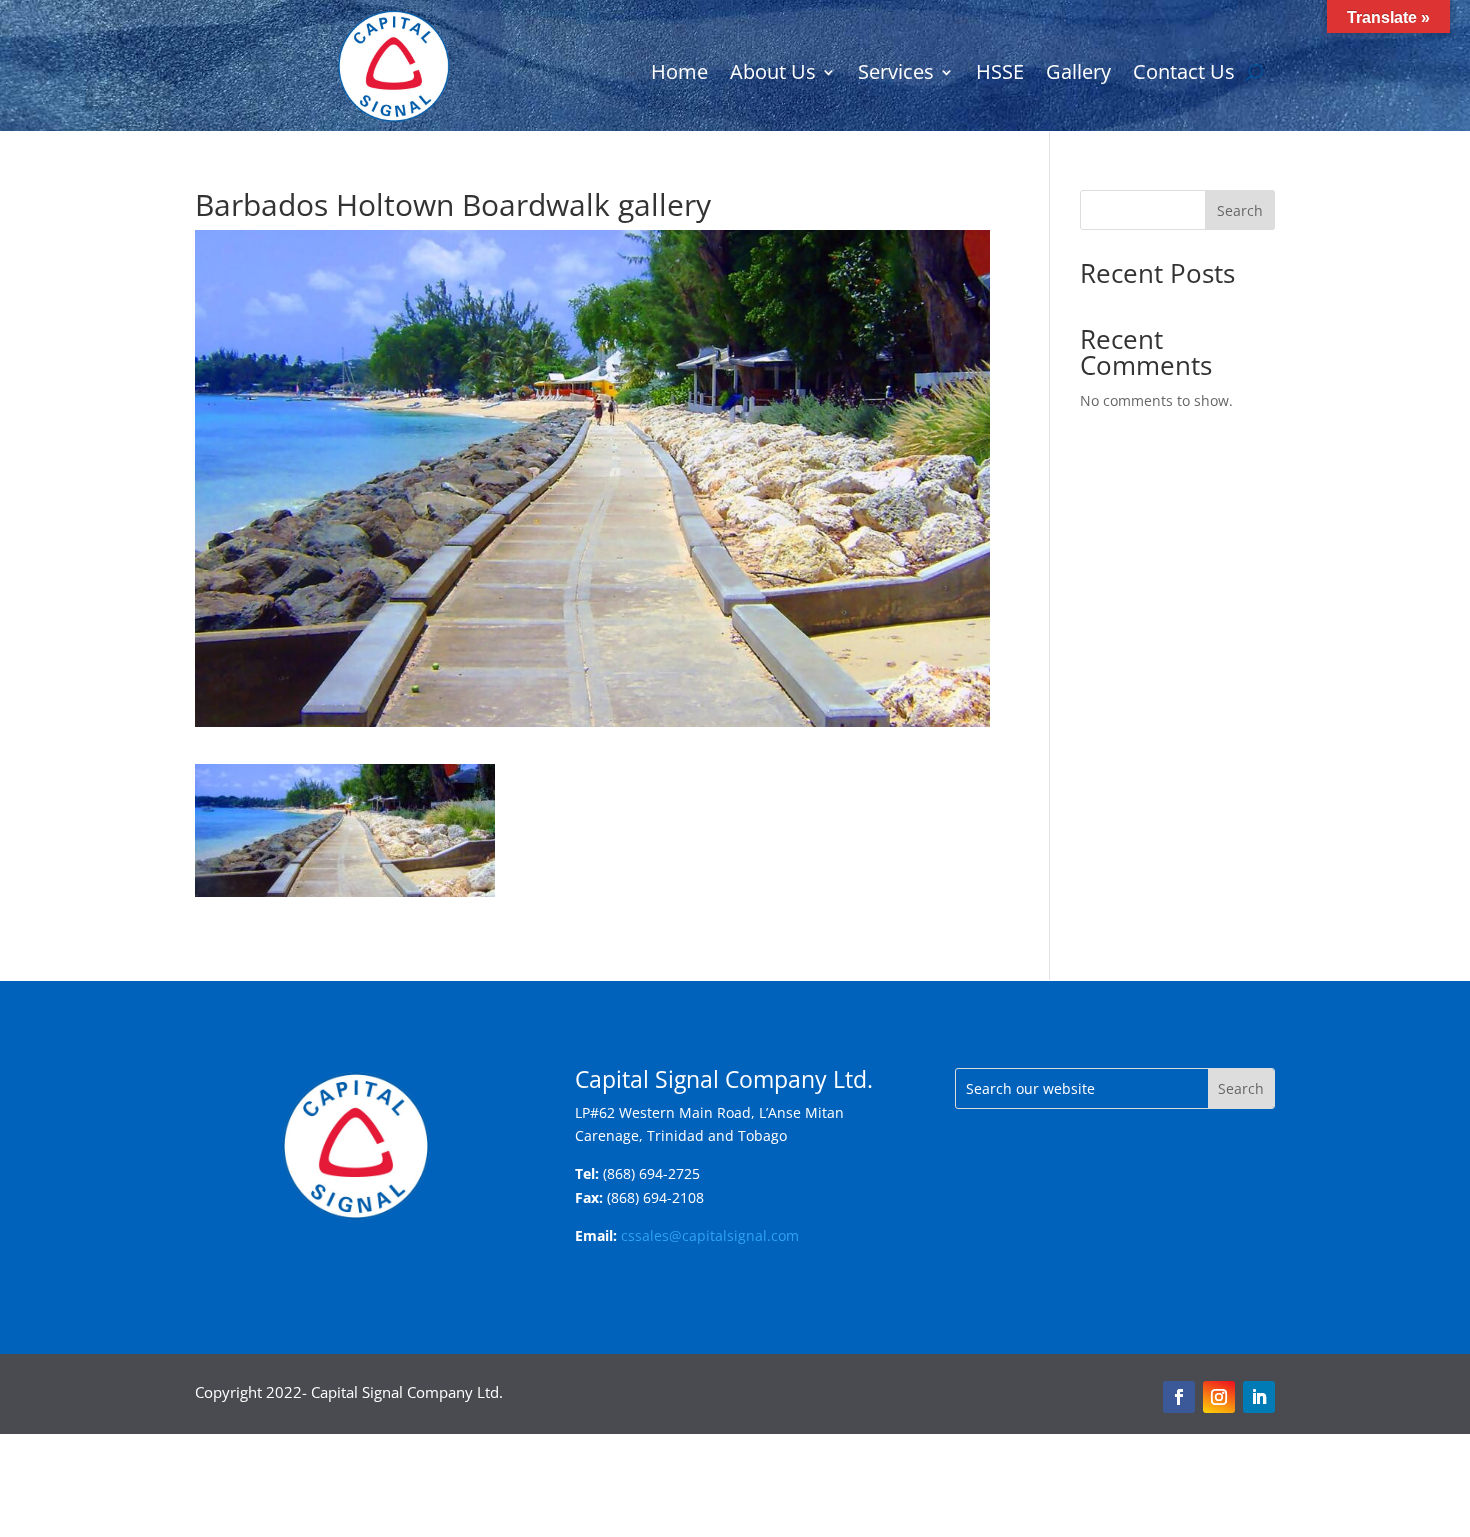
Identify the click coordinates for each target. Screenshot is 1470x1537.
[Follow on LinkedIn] (1259, 1397)
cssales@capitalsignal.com (710, 1235)
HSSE (1000, 75)
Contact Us (1184, 75)
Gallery (1078, 75)
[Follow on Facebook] (1179, 1397)
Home (679, 75)
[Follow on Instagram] (1219, 1397)
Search (1240, 210)
